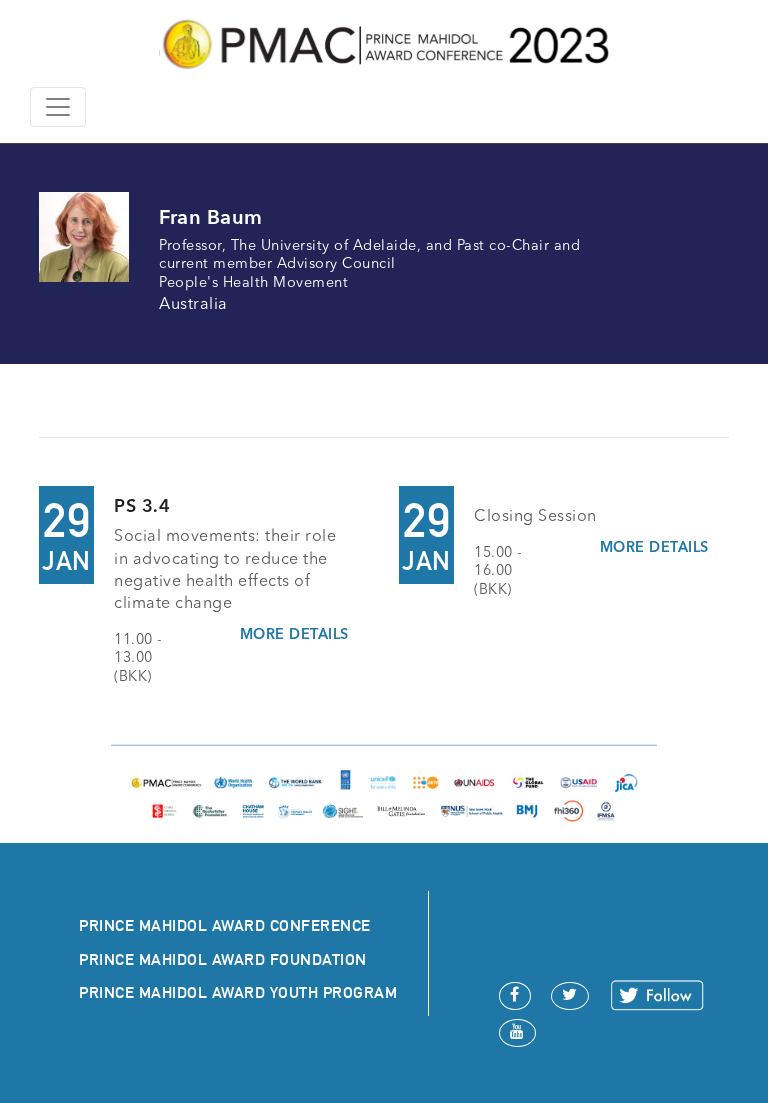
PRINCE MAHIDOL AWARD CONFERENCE (225, 925)
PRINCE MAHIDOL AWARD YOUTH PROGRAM (238, 992)
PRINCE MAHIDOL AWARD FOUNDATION (223, 959)
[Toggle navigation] (58, 107)
